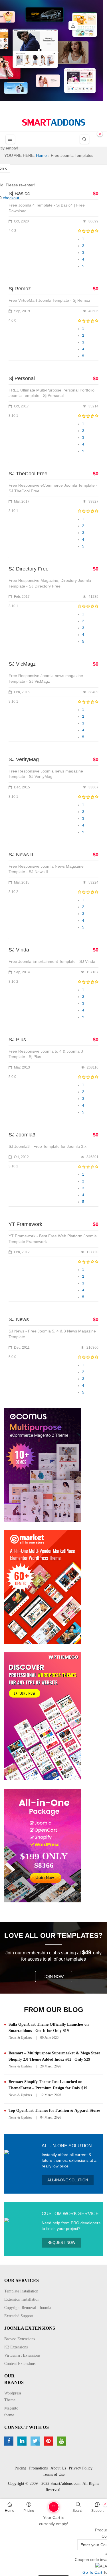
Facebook (10, 2441)
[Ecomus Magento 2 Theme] (43, 1464)
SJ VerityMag (24, 759)
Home (10, 2511)
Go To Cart (44, 2505)
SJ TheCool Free (28, 474)
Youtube (62, 2441)
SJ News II (21, 855)
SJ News (19, 1319)
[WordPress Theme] (43, 1716)
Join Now (54, 1977)
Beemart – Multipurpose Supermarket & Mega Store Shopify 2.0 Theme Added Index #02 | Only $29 (54, 2056)
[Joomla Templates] (54, 122)
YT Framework (25, 1224)
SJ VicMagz (22, 664)
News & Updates (20, 2038)
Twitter (36, 2441)
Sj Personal (22, 378)
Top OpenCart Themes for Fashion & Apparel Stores (54, 2110)
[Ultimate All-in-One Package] (43, 1845)
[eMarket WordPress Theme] (43, 1586)
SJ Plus (17, 1040)
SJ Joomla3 (22, 1135)
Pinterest (49, 2441)
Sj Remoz (20, 289)
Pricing (29, 2511)
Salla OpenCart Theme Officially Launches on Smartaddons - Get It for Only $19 (49, 2028)
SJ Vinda (19, 950)
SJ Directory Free (29, 569)
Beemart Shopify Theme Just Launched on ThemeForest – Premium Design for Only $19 (48, 2085)
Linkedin (23, 2441)
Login (73, 26)
